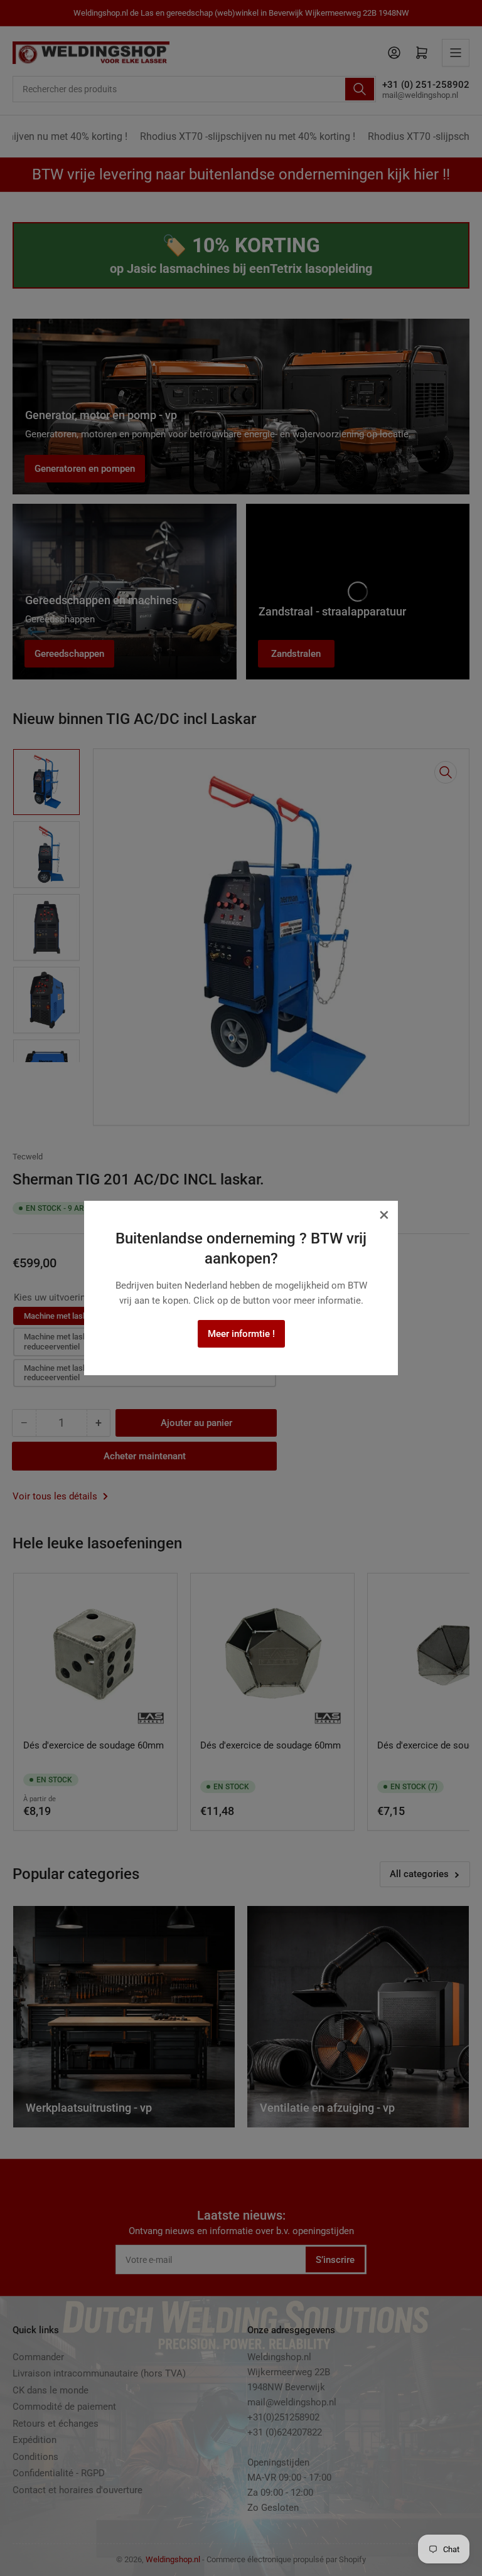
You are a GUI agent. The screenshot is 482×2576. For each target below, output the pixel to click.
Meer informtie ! (241, 1334)
